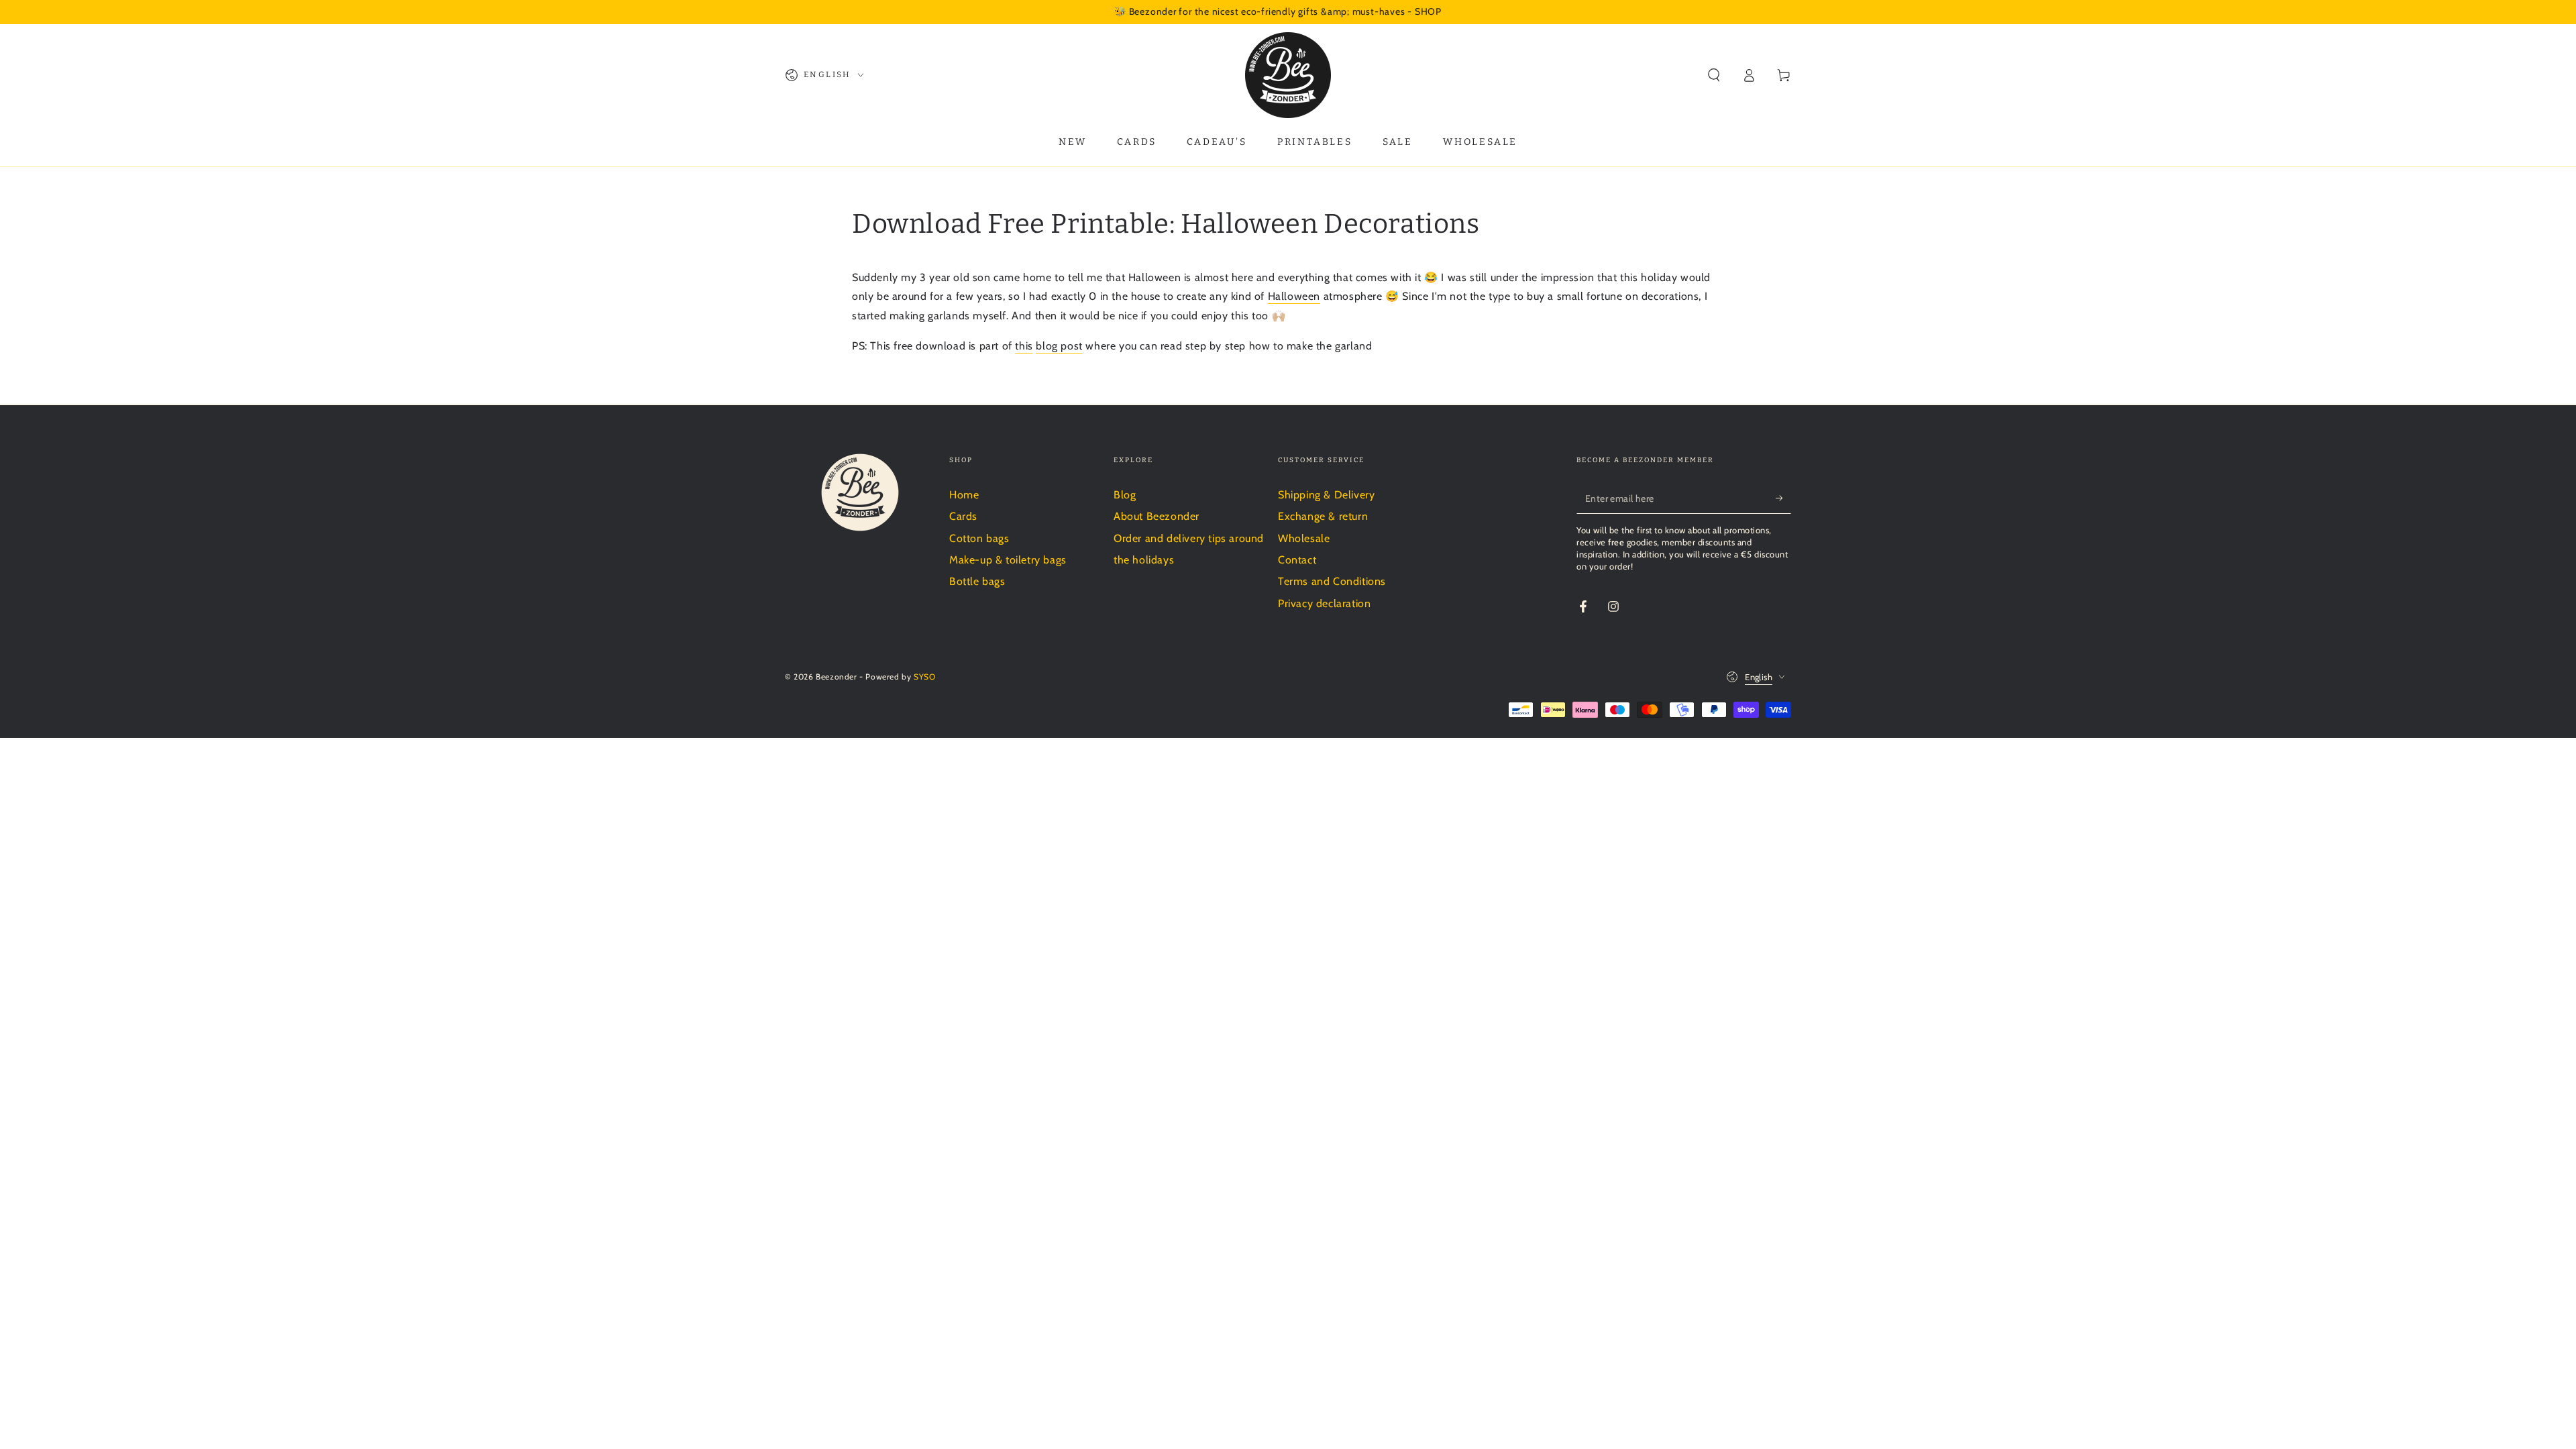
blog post (1059, 346)
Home (964, 495)
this (1024, 346)
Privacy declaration (1324, 603)
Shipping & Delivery (1326, 495)
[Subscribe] (1783, 498)
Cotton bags (979, 538)
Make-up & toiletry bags (1008, 560)
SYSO (924, 677)
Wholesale (1304, 538)
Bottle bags (977, 581)
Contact (1297, 560)
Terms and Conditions (1332, 581)
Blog (1125, 495)
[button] (1714, 75)
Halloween (1294, 296)
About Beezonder (1157, 516)
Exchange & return (1323, 516)
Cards (963, 516)
